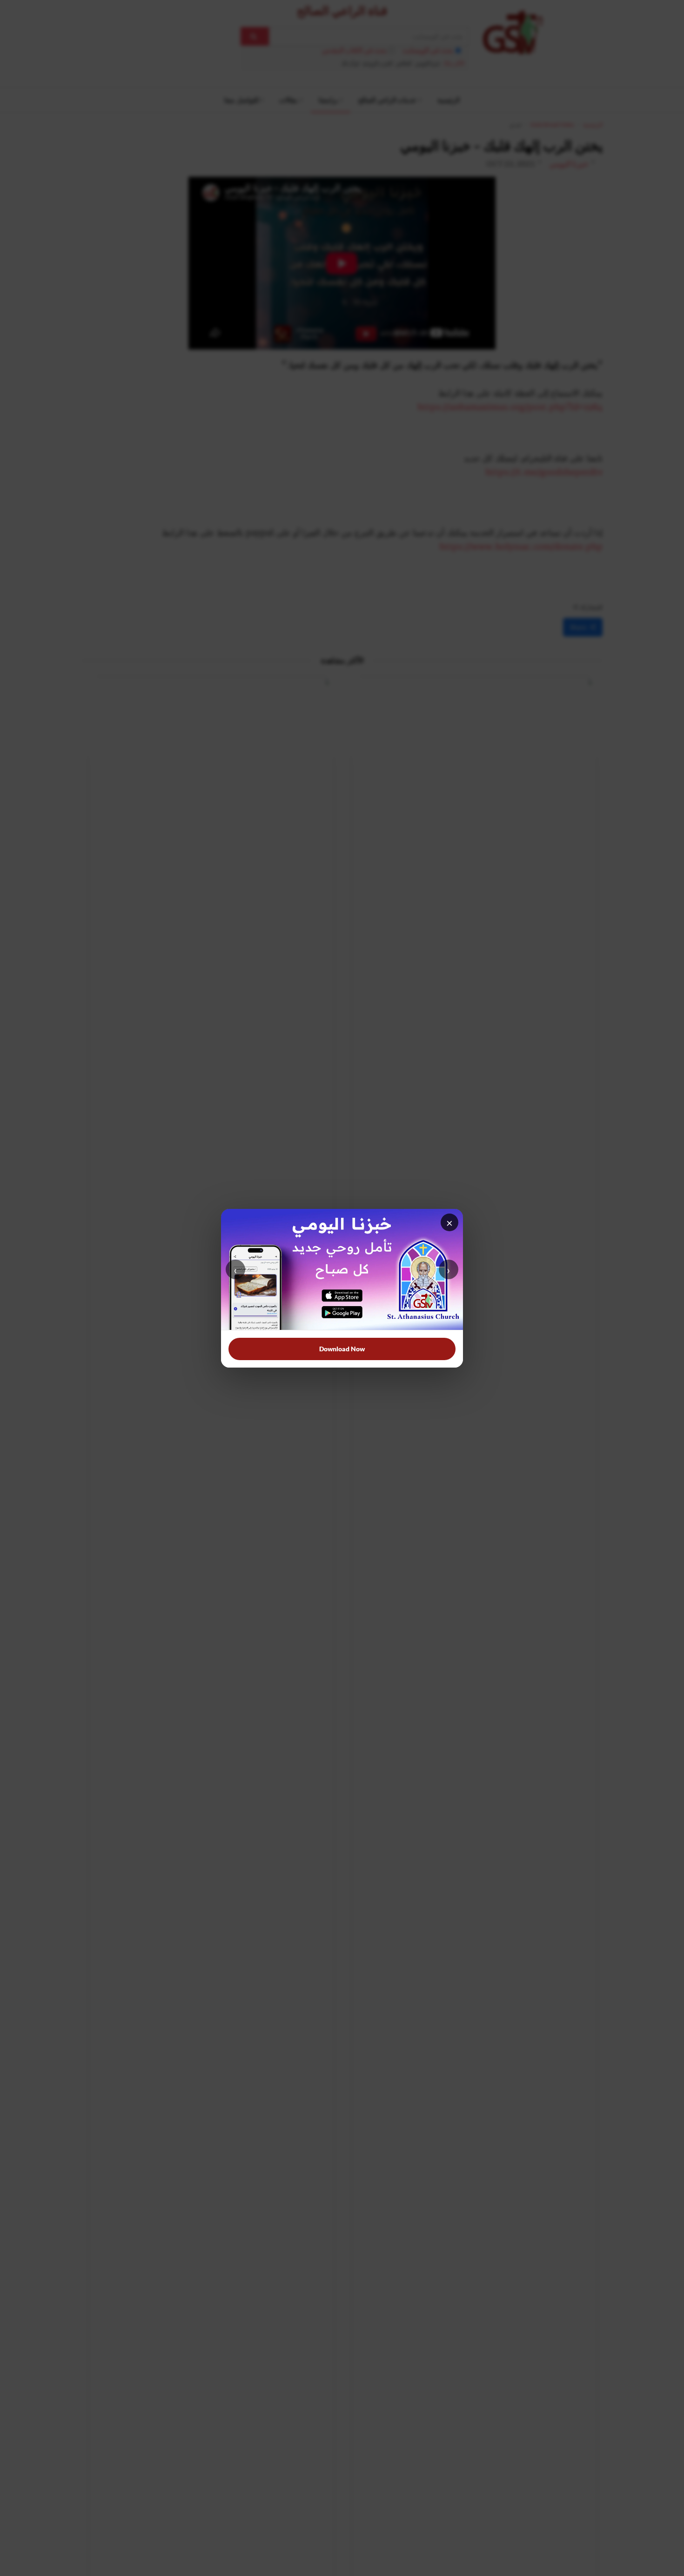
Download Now (342, 1349)
